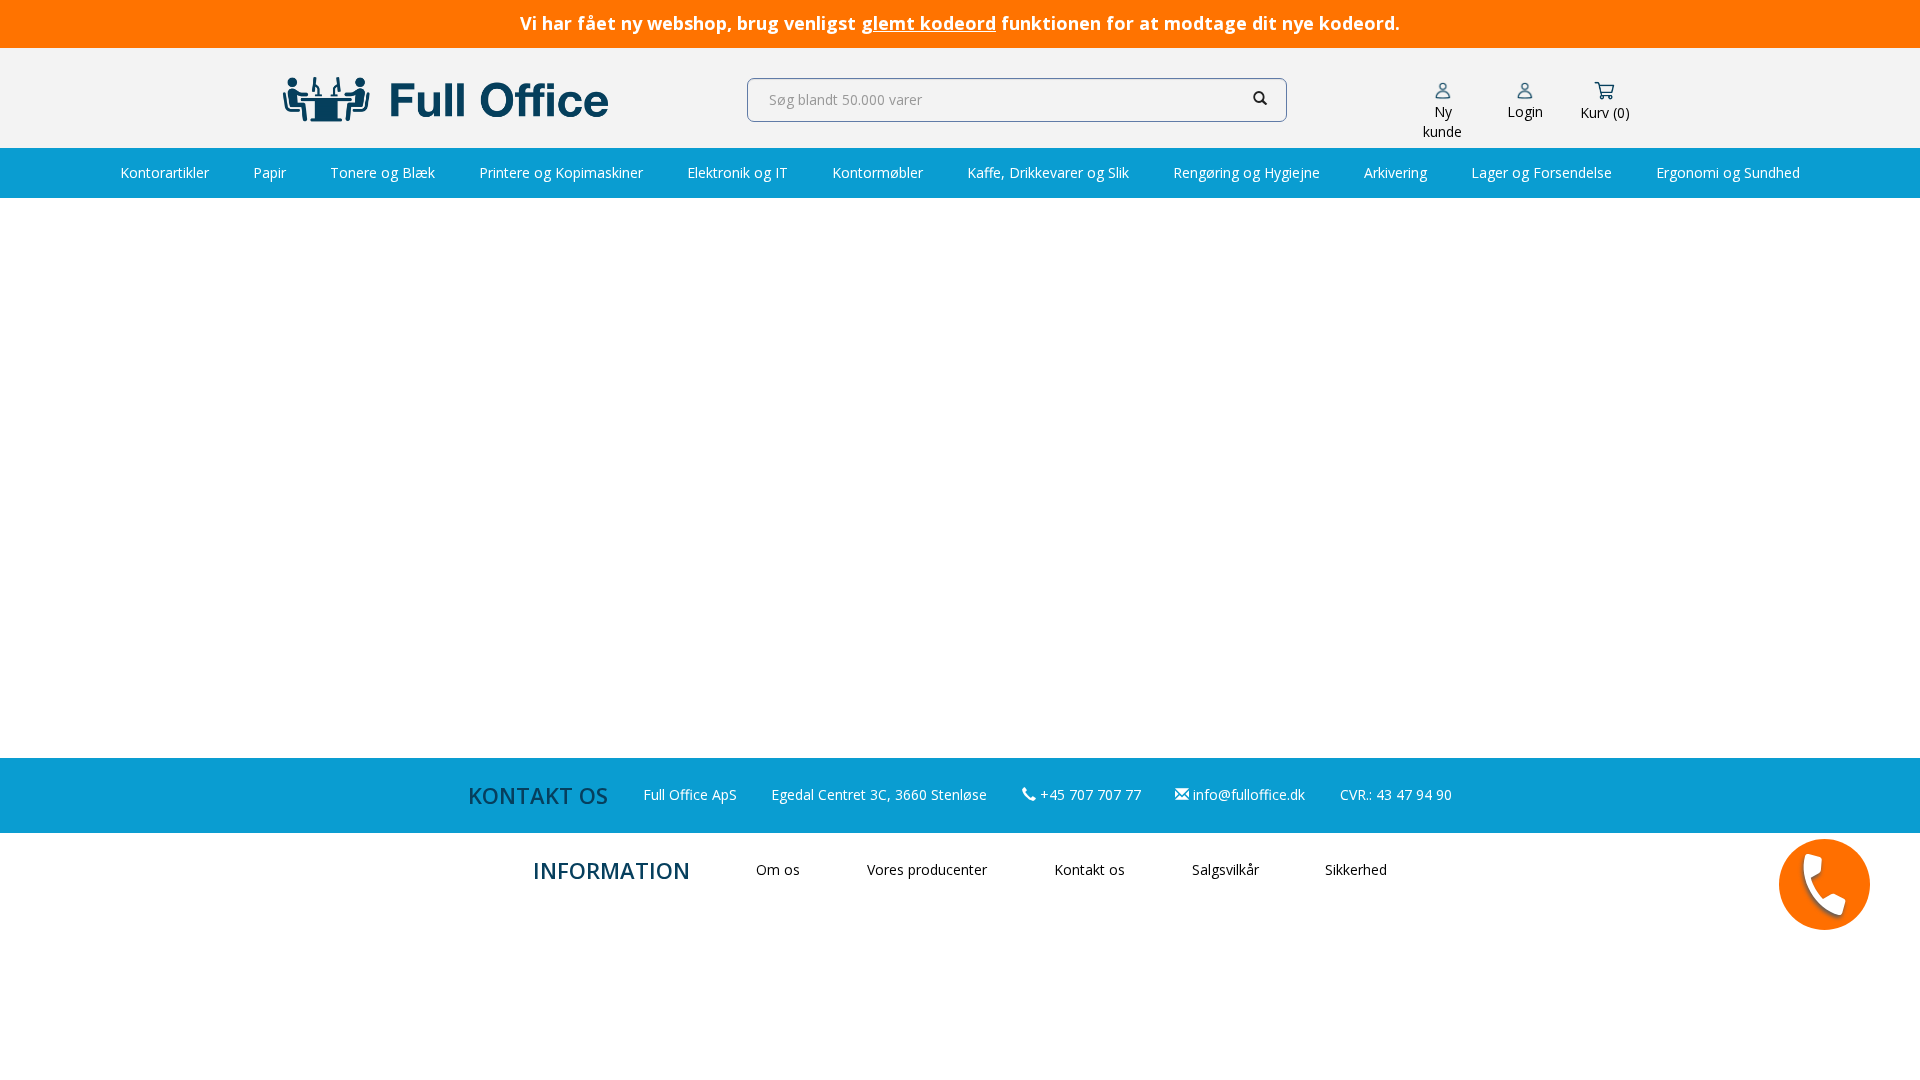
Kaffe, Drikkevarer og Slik (1048, 172)
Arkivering (1395, 172)
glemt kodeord (928, 23)
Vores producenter (927, 869)
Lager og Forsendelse (1541, 172)
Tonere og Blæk (382, 172)
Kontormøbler (877, 172)
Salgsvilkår (1225, 869)
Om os (778, 869)
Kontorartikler (164, 172)
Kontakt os (1089, 869)
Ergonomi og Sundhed (1728, 172)
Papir (269, 172)
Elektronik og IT (737, 172)
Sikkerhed (1356, 869)
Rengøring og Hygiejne (1246, 172)
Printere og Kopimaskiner (561, 172)
